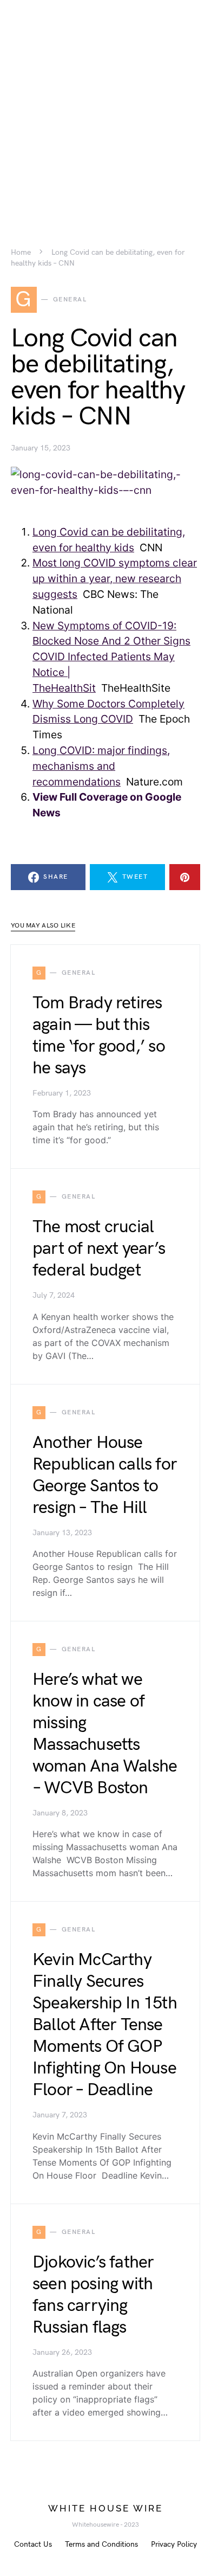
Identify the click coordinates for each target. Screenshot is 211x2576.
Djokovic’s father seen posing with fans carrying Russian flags (93, 2295)
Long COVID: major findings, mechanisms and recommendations (101, 766)
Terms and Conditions (101, 2544)
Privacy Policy (174, 2544)
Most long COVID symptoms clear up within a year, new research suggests (115, 578)
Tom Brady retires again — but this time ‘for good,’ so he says (99, 1036)
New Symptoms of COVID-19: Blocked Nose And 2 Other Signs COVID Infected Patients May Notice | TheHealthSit (111, 657)
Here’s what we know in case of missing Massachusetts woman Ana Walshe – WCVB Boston (105, 1734)
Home (21, 253)
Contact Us (33, 2544)
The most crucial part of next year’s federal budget (99, 1249)
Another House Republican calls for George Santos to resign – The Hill (105, 1475)
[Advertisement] (105, 106)
